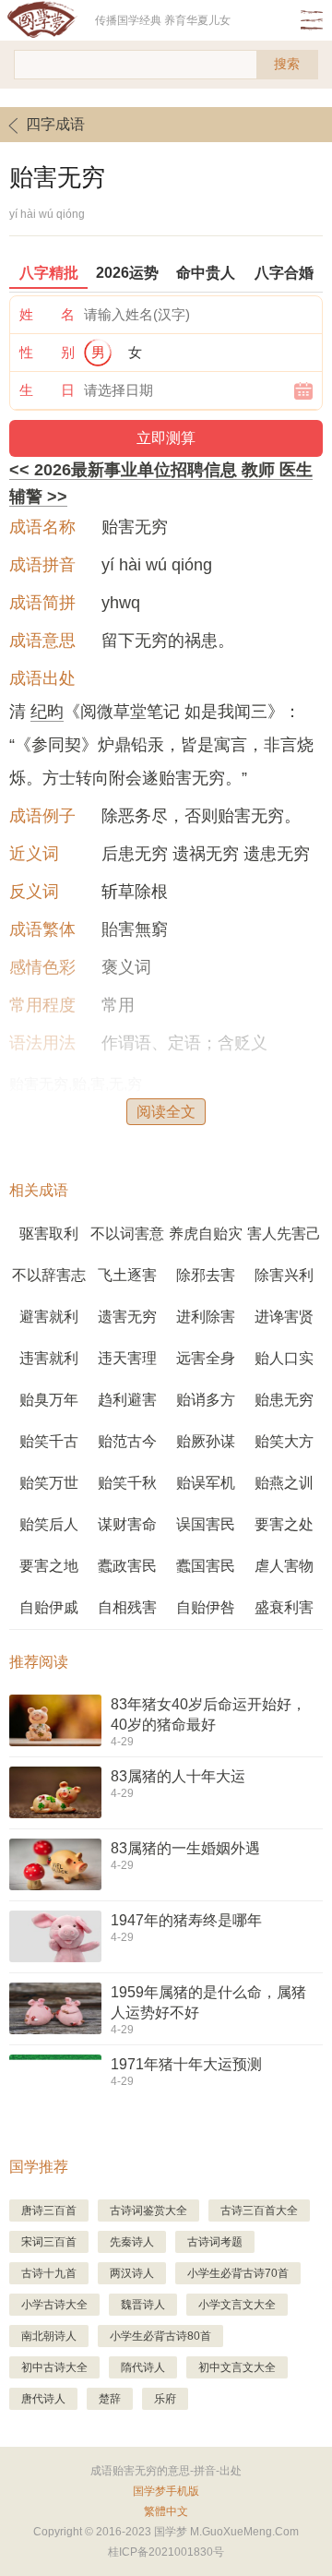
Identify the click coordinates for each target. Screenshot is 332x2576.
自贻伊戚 (49, 1607)
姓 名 (47, 314)
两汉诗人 (132, 2273)
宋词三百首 (49, 2242)
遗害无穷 (127, 1317)
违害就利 (49, 1358)
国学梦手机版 (166, 2491)
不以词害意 (127, 1234)
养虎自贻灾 (206, 1234)
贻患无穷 (284, 1400)
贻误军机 (206, 1483)
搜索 (287, 64)
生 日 (47, 390)
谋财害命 (127, 1524)
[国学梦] (47, 20)
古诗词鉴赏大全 (148, 2211)
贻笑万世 (49, 1483)
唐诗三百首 (49, 2211)
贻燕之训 (284, 1483)
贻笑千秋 (127, 1483)
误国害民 (206, 1524)
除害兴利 (284, 1275)
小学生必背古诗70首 (238, 2273)
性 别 (47, 352)
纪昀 (47, 712)
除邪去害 (206, 1275)
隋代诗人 (143, 2367)
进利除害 (206, 1317)
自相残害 (127, 1607)
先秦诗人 (132, 2242)
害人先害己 (284, 1234)
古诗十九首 (49, 2273)
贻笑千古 (49, 1441)
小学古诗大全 (54, 2305)
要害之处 (284, 1524)
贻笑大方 (284, 1441)
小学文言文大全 (237, 2305)
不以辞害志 (49, 1275)
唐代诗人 (43, 2399)
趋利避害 (127, 1400)
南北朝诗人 (49, 2336)
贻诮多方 (206, 1400)
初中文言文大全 (237, 2367)
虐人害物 (284, 1566)
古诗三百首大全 (259, 2211)
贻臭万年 (49, 1400)
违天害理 (127, 1358)
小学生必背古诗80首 (160, 2336)
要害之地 (49, 1566)
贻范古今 (127, 1441)
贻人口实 (284, 1358)
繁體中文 (166, 2511)
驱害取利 (49, 1234)
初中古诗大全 (54, 2367)
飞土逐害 (127, 1275)
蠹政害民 (127, 1566)
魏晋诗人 (143, 2305)
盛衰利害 (284, 1607)
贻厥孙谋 (206, 1441)
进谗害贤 (284, 1317)
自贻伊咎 (206, 1607)
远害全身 (206, 1358)
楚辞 (110, 2399)
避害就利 (49, 1317)
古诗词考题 (215, 2242)
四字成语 (55, 124)
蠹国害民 (206, 1566)
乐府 (165, 2399)
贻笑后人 (49, 1524)
